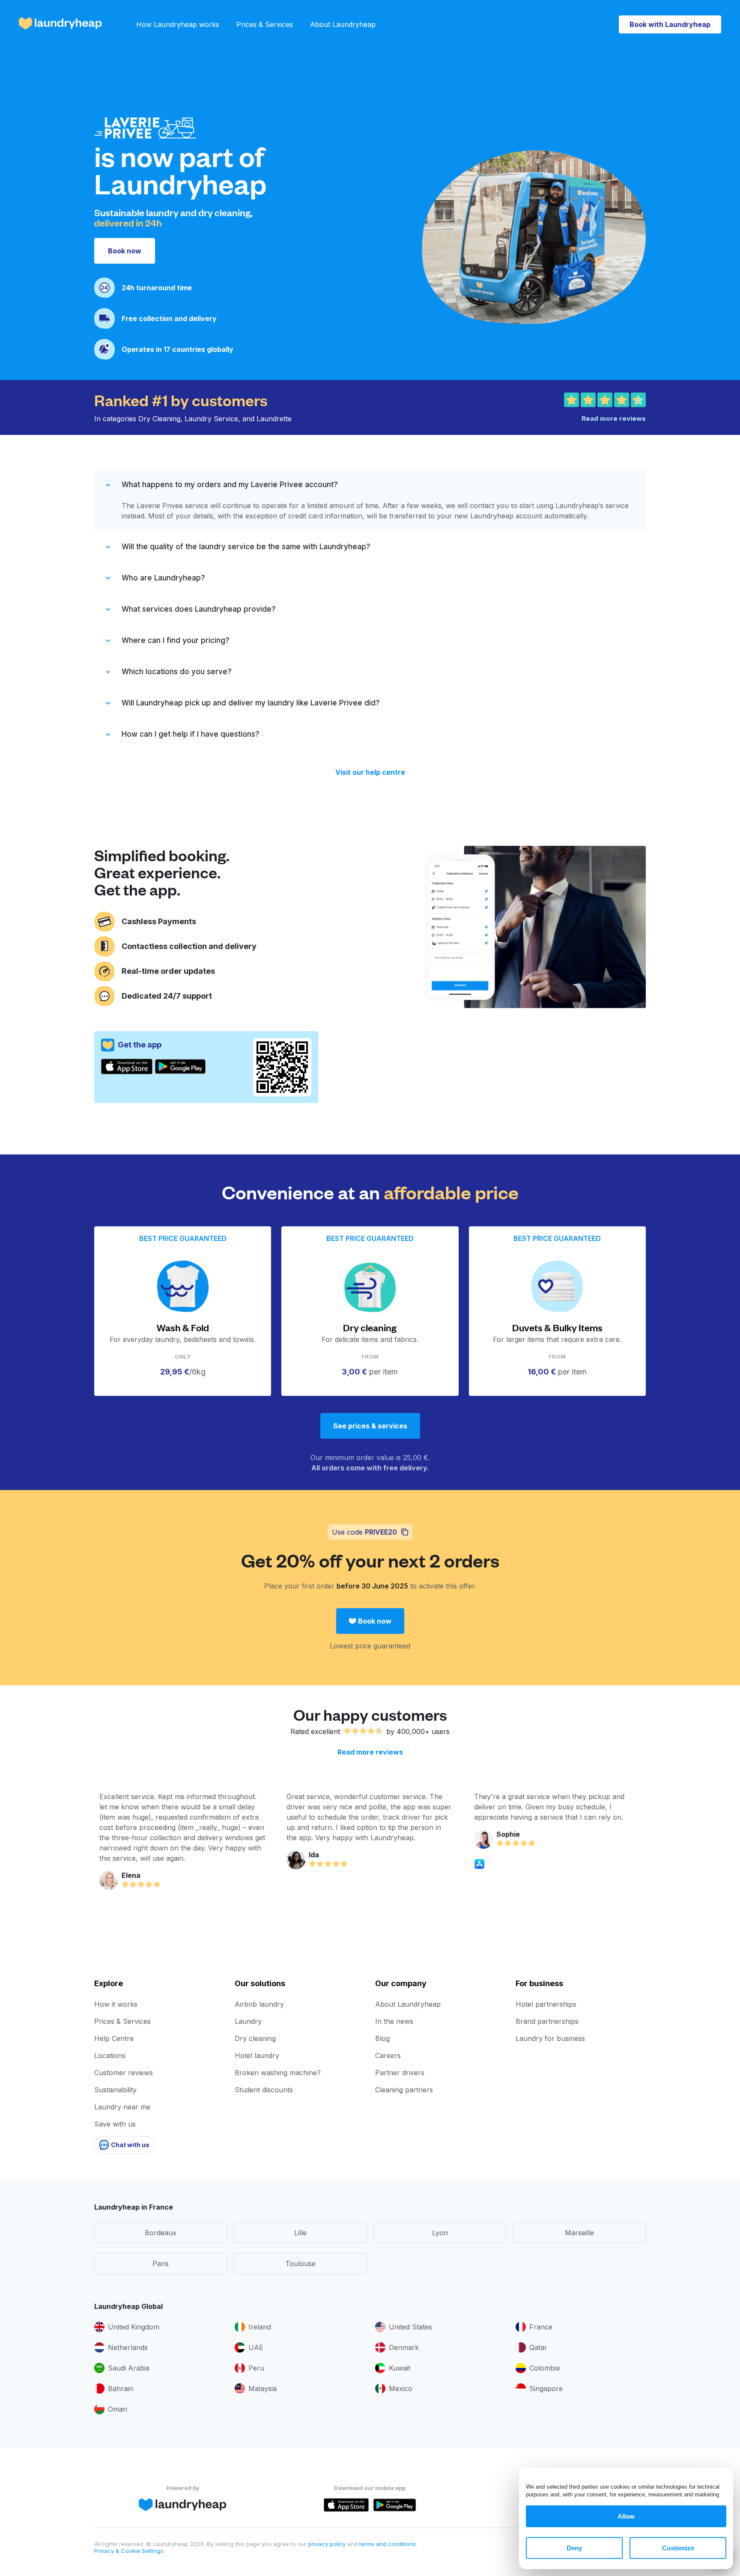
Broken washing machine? (278, 2073)
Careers (388, 2055)
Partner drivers (400, 2073)
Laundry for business (550, 2038)
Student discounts (264, 2090)
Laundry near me (122, 2107)
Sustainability (115, 2090)
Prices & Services (265, 24)
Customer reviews (124, 2073)
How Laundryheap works (178, 24)
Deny (574, 2548)
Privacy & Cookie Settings (129, 2551)
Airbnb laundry (259, 2004)
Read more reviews (370, 1752)
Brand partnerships (547, 2021)
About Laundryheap (343, 24)
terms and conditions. (388, 2544)
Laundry (248, 2021)
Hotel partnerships (546, 2004)
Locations (110, 2055)
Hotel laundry (257, 2055)
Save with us (115, 2124)
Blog (382, 2038)
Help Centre (114, 2038)
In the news (394, 2021)
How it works (116, 2004)
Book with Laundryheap (670, 24)
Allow (626, 2516)
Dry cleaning (255, 2038)
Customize (678, 2548)
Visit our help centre (370, 772)
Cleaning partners (404, 2090)
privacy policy (328, 2544)
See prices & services (370, 1426)
